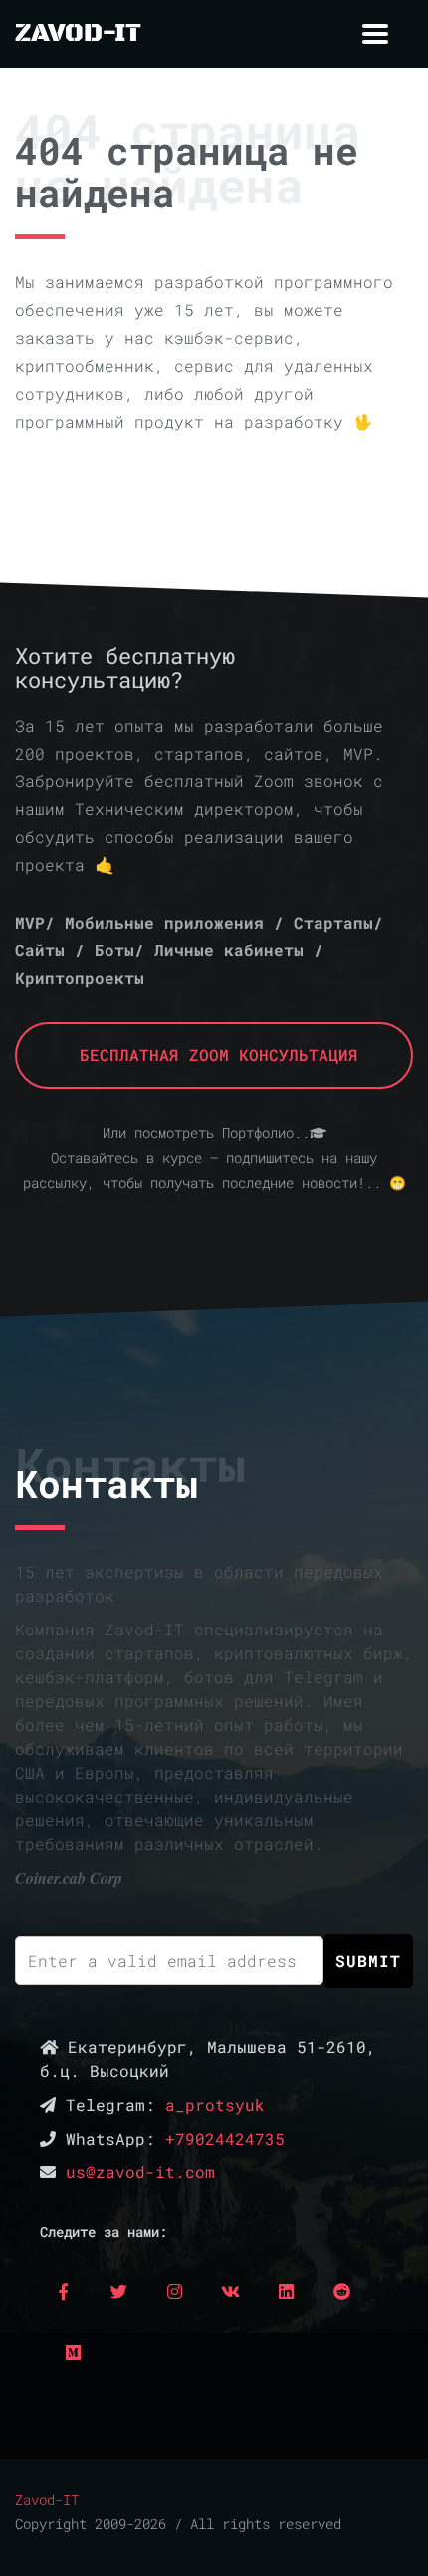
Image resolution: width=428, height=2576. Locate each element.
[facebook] (63, 2291)
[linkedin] (286, 2291)
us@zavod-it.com (140, 2172)
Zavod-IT (47, 2500)
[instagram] (174, 2291)
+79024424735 (225, 2138)
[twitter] (118, 2291)
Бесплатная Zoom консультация (214, 1054)
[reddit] (341, 2291)
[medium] (73, 2352)
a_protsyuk (215, 2104)
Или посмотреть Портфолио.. (206, 1133)
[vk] (230, 2291)
